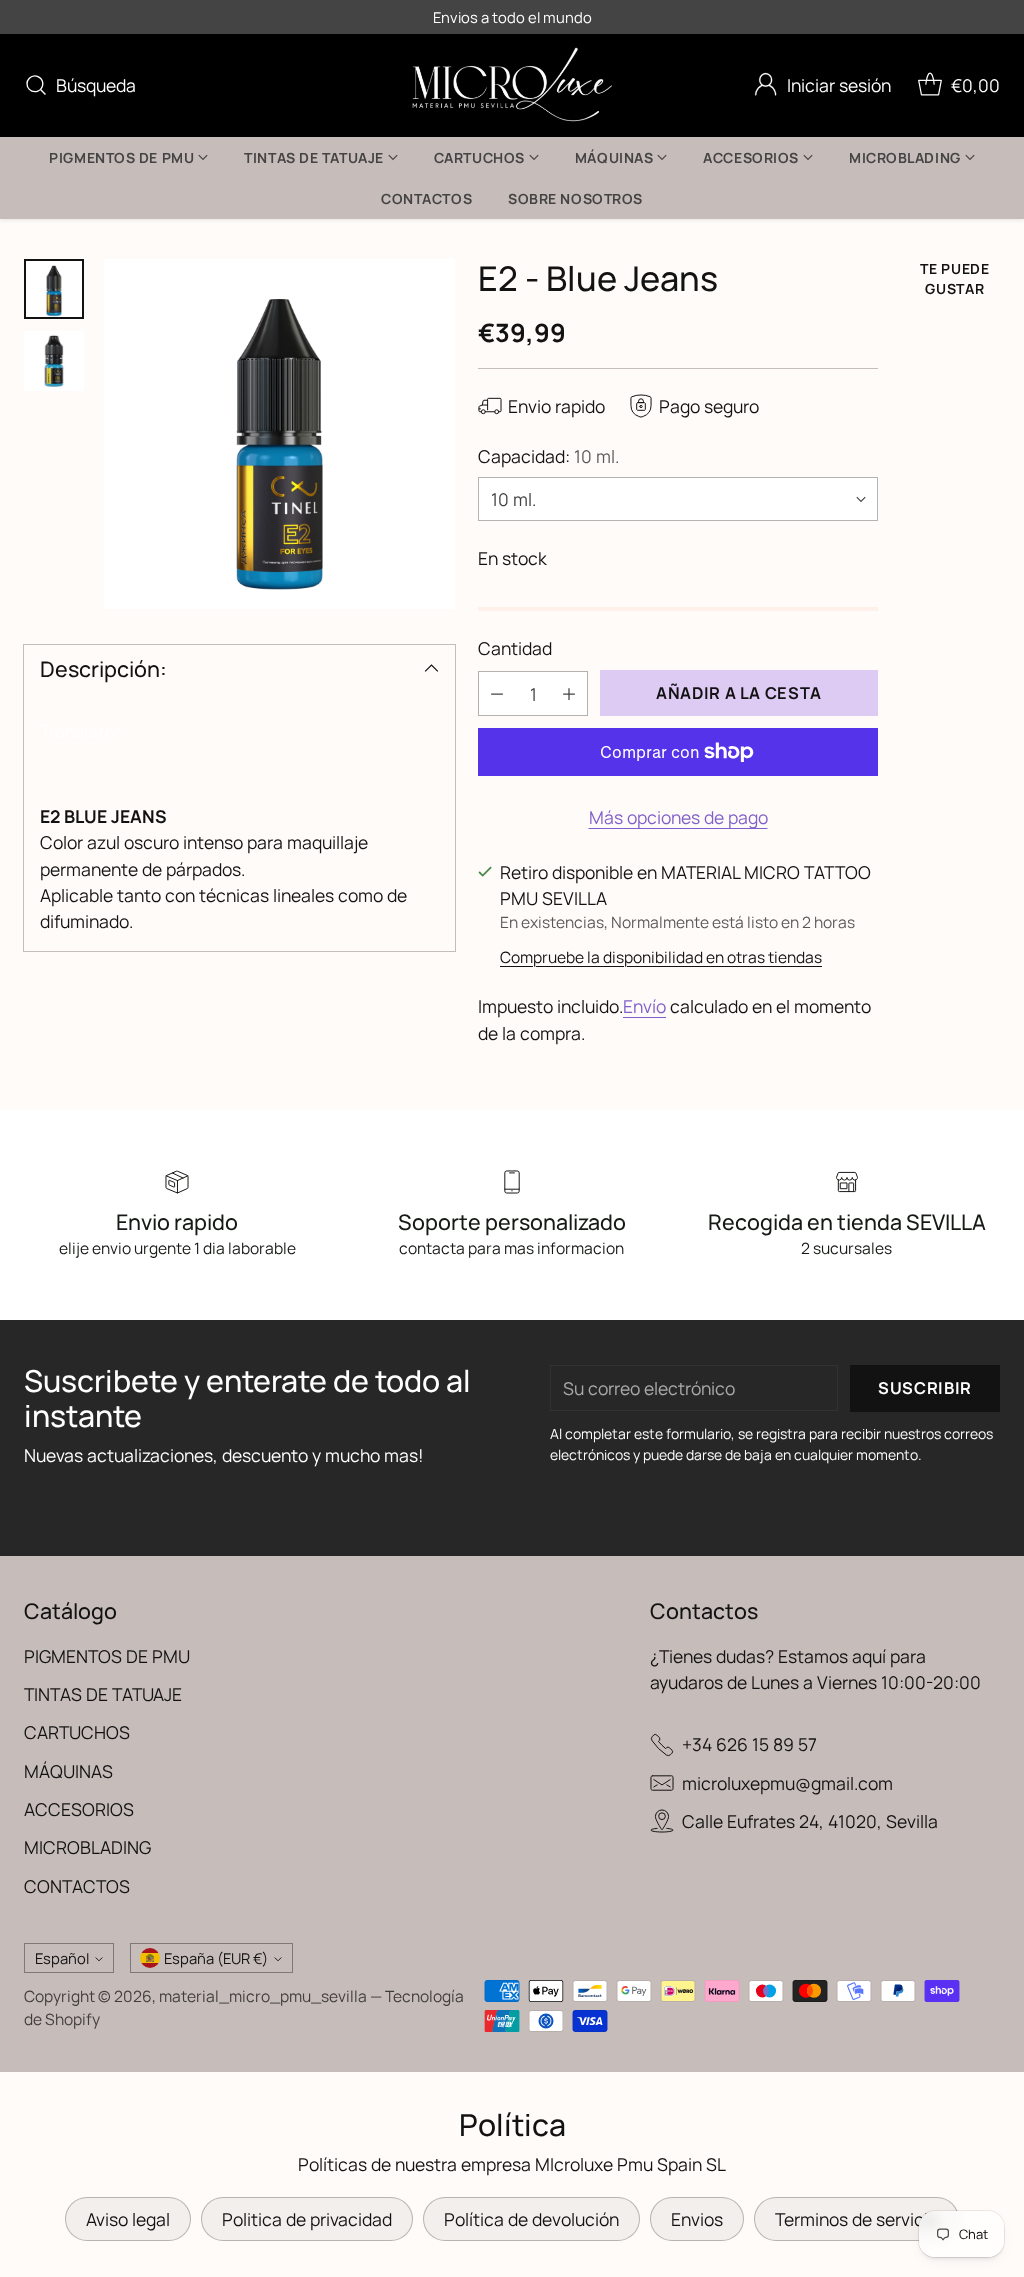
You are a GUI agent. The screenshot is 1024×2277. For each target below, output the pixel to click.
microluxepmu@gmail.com (787, 1783)
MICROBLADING (87, 1847)
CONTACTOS (77, 1886)
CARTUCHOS (77, 1732)
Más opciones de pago (678, 817)
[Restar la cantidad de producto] (497, 693)
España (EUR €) (216, 1958)
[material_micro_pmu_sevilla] (512, 85)
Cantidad (515, 648)
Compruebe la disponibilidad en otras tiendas (661, 957)
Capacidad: (548, 456)
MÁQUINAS (68, 1771)
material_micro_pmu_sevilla (263, 1996)
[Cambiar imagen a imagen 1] (54, 289)
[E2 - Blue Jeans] (279, 434)
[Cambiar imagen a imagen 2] (54, 361)
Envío (644, 1006)
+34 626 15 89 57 (749, 1744)
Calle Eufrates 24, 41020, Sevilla (810, 1821)
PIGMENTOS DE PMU (107, 1656)
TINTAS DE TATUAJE (103, 1694)
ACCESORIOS (79, 1809)
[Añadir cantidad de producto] (569, 693)
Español (62, 1958)
